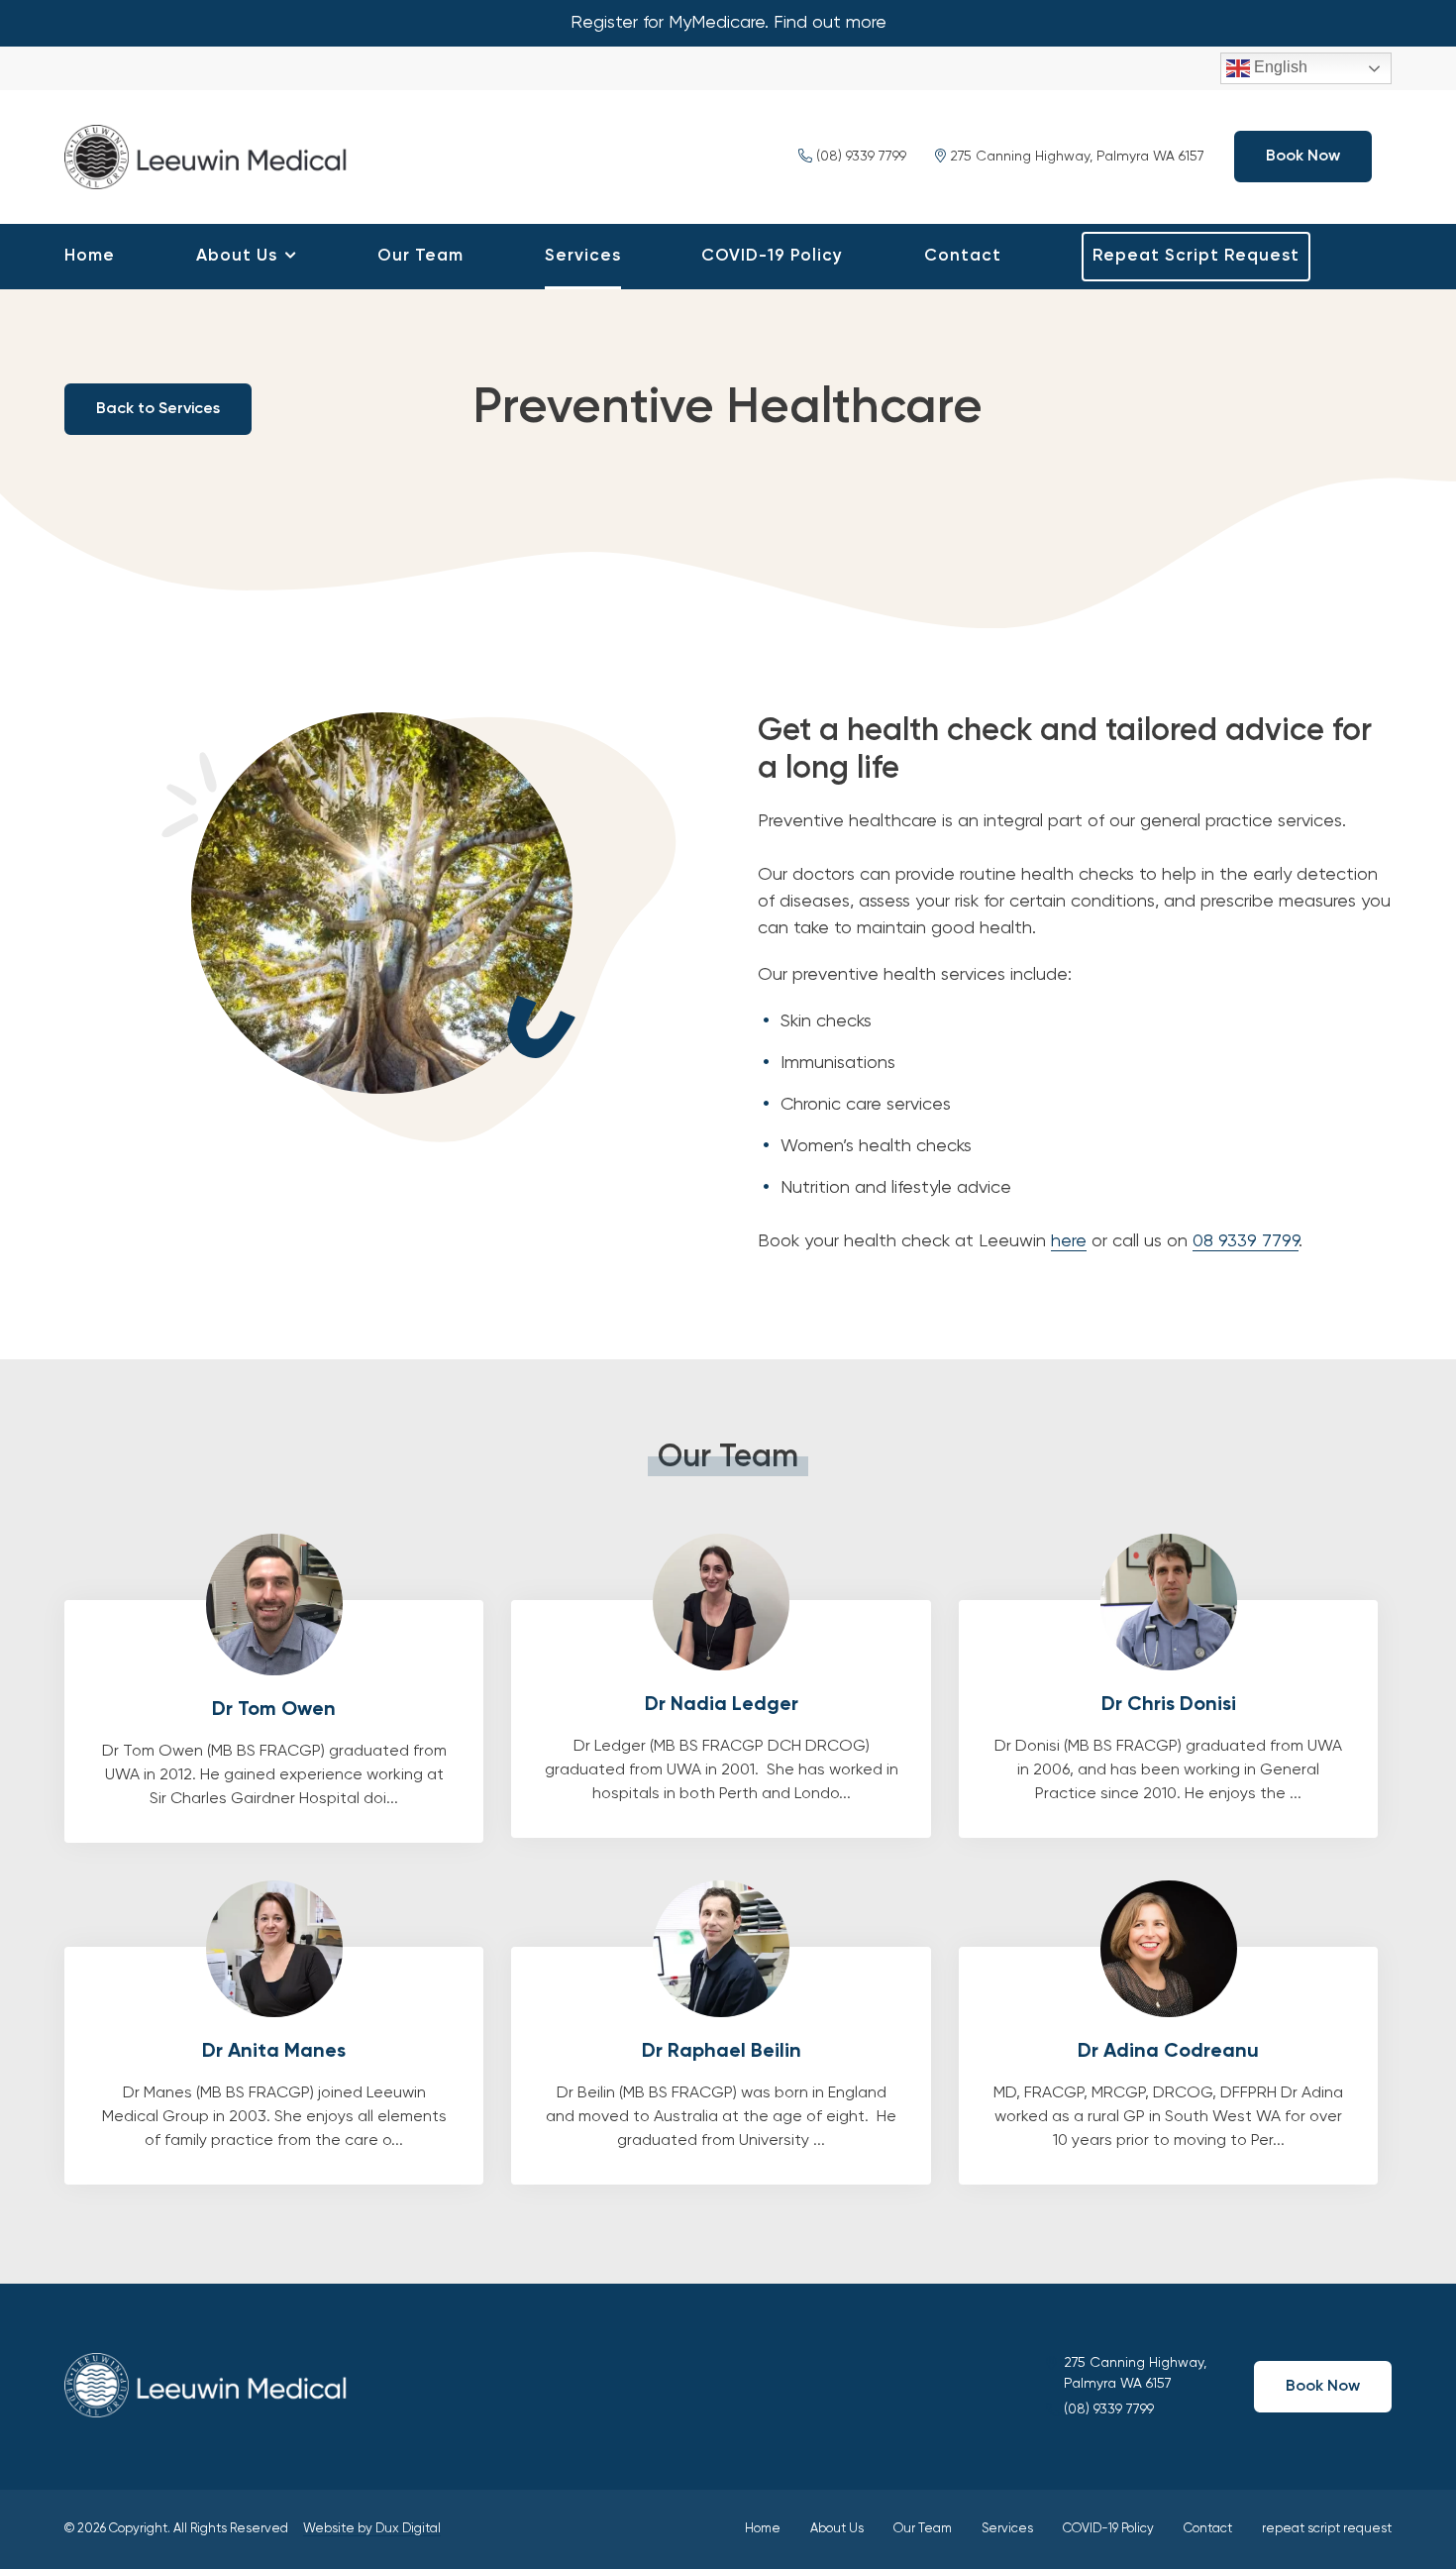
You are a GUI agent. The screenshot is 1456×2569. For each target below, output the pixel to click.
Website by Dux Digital (372, 2529)
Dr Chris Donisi (1168, 1719)
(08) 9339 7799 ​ (861, 157)
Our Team (420, 256)
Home (90, 256)
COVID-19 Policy (772, 256)
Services (583, 256)
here (1069, 1241)
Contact (963, 256)
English (1279, 67)
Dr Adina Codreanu (1168, 2066)
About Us (237, 256)
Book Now (1303, 157)
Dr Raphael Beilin (721, 2066)
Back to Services (158, 409)
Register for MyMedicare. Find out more (728, 23)
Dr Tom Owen (274, 1722)
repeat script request (1196, 256)
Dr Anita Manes (274, 2066)
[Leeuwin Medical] (213, 155)
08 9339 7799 (1246, 1241)
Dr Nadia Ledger (721, 1719)
